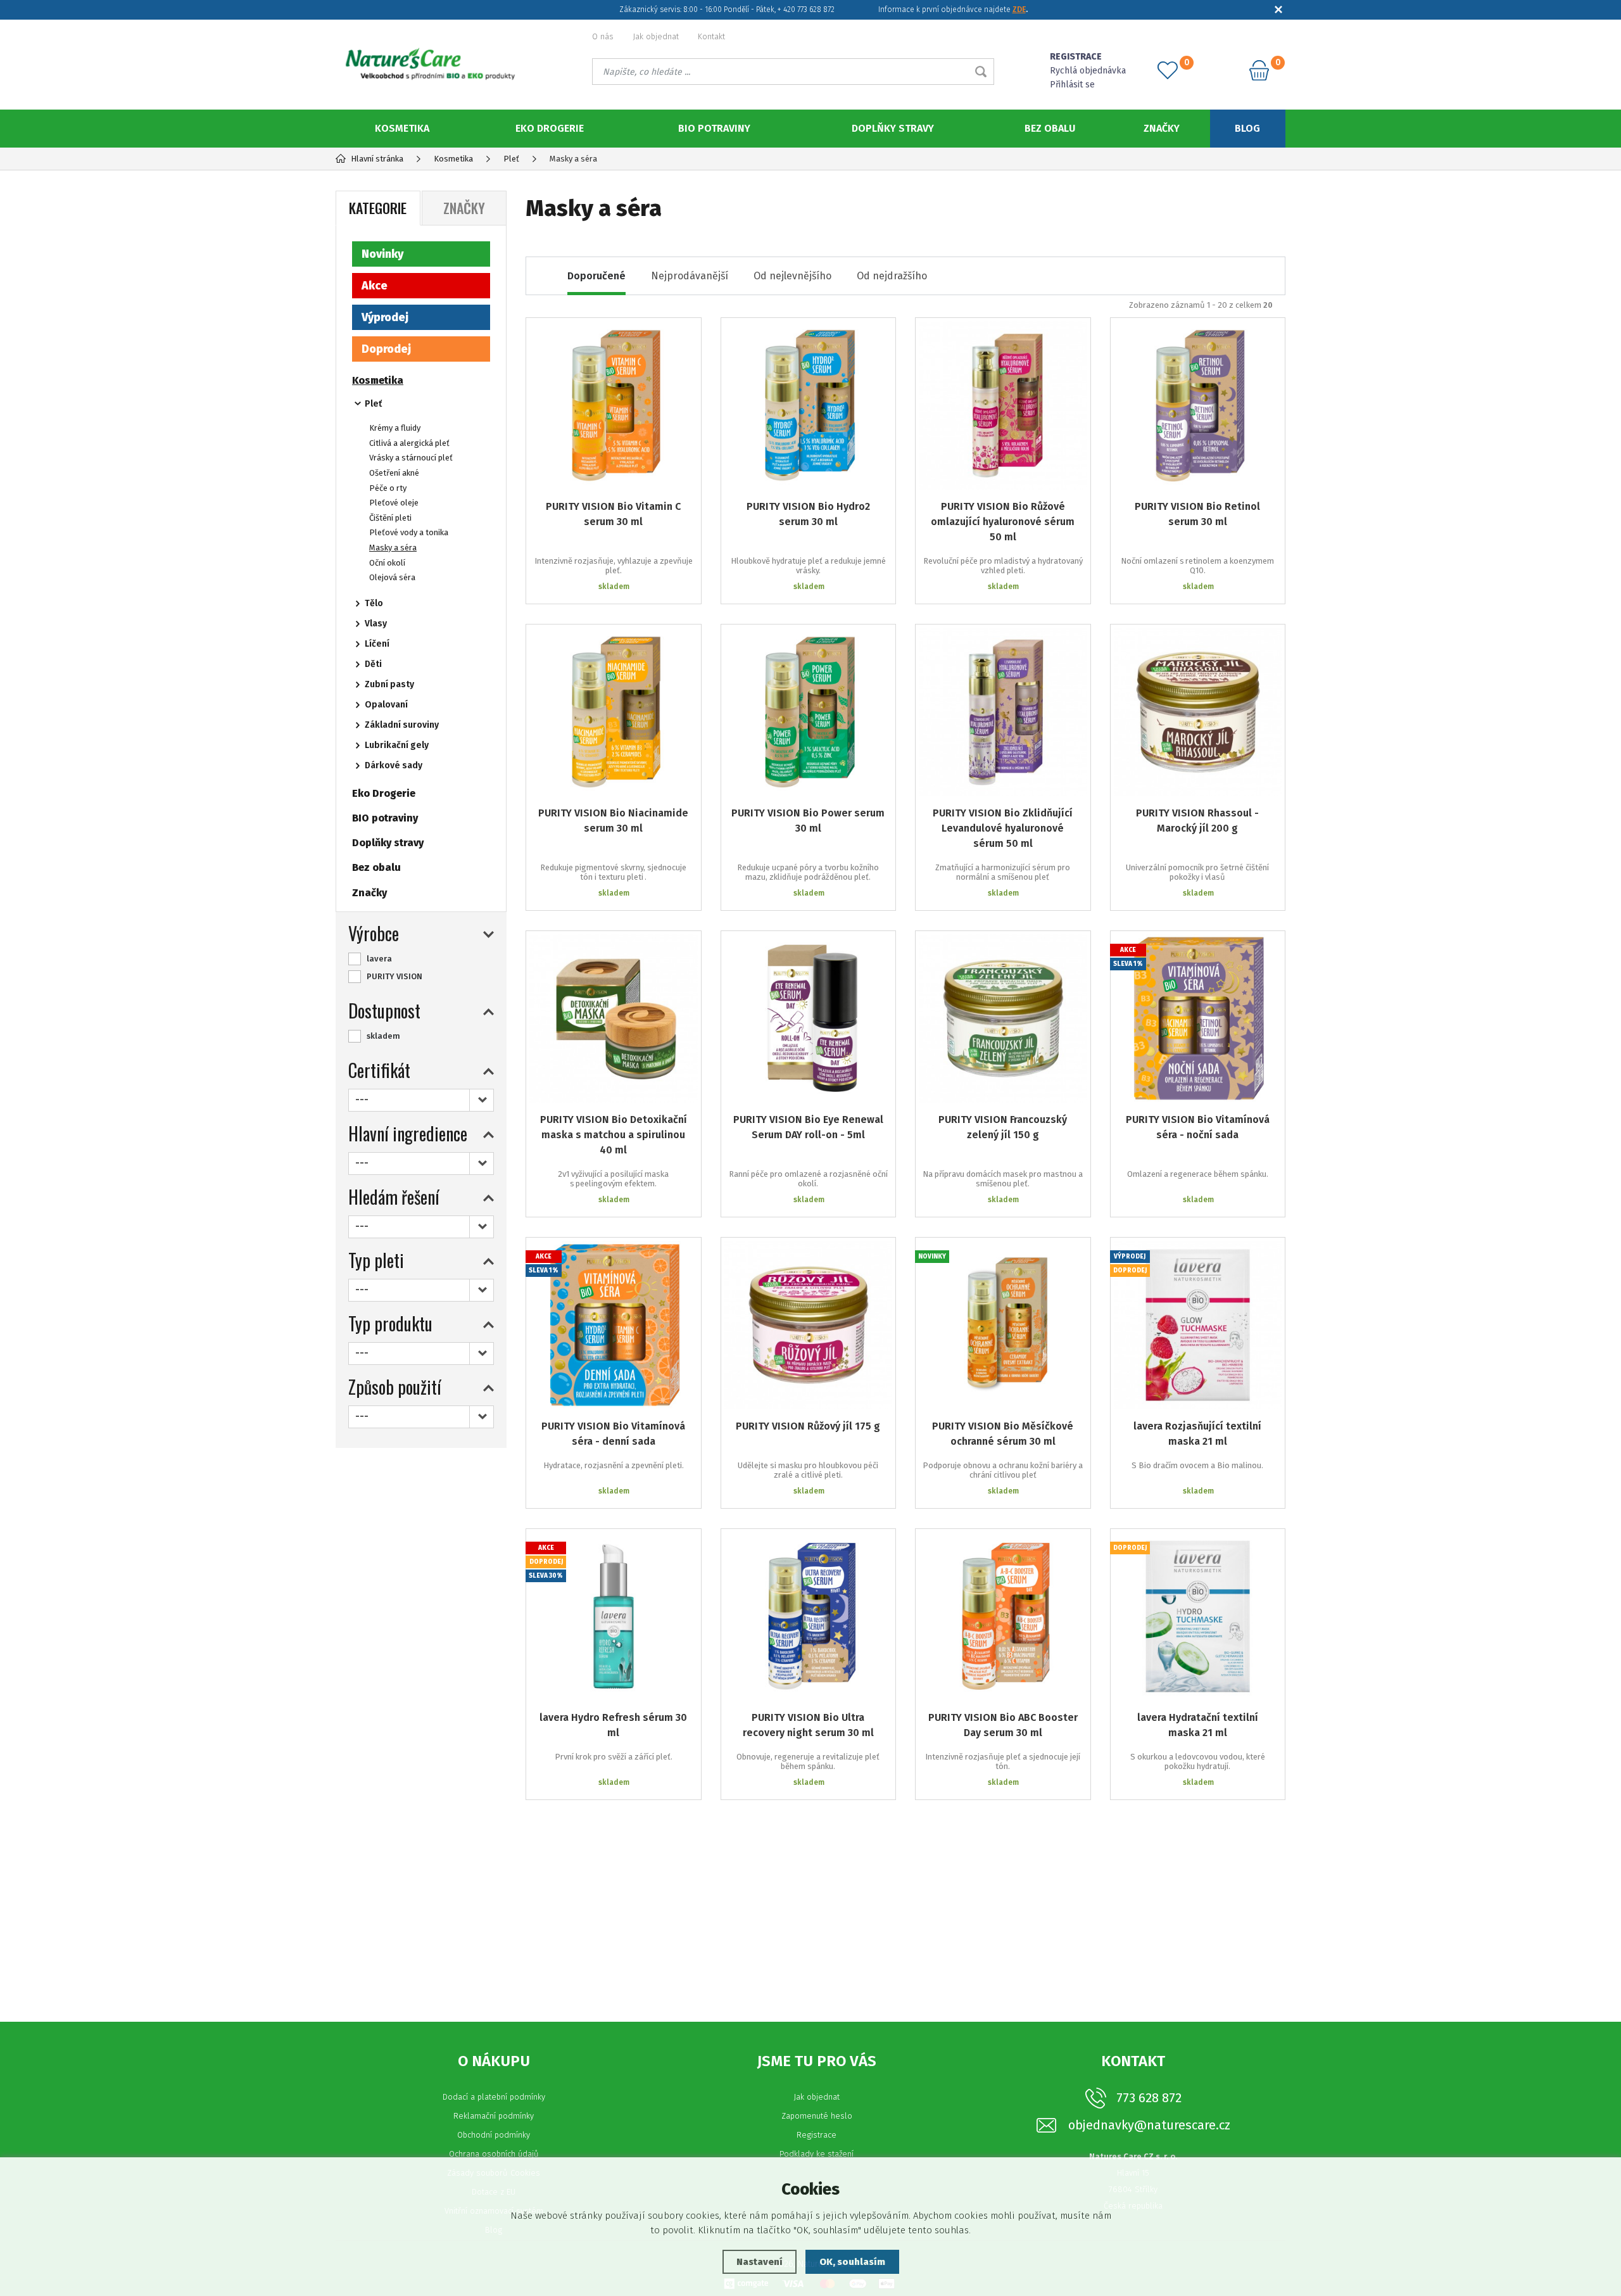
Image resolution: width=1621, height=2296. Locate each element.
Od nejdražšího (892, 276)
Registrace (817, 2135)
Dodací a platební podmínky (494, 2097)
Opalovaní (386, 705)
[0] (1168, 70)
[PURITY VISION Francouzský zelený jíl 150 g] (1003, 1018)
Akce (375, 286)
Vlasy (376, 624)
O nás (603, 36)
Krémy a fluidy (395, 428)
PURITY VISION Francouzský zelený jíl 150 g (1003, 1127)
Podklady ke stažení (817, 2154)
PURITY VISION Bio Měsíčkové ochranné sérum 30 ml (1003, 1434)
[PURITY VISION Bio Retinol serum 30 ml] (1198, 405)
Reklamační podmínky (494, 2116)
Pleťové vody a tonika (409, 532)
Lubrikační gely (397, 745)
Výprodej (385, 317)
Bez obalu (1050, 128)
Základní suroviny (402, 725)
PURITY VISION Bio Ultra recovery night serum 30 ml (808, 1725)
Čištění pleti (390, 518)
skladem (383, 1036)
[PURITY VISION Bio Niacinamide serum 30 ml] (614, 712)
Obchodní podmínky (494, 2135)
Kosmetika (402, 128)
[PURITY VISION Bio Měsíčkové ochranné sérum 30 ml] (1003, 1325)
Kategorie (378, 208)
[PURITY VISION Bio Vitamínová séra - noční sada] (1198, 1018)
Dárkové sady (394, 765)
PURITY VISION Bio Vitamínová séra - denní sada (613, 1434)
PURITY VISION (394, 976)
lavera (379, 959)
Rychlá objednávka (1088, 71)
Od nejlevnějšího (792, 276)
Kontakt (711, 36)
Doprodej (386, 349)
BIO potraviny (714, 128)
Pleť (373, 404)
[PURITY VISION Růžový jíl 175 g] (809, 1325)
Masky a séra (393, 548)
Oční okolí (387, 563)
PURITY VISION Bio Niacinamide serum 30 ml (613, 821)
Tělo (374, 603)
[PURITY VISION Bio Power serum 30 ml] (809, 712)
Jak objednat (656, 36)
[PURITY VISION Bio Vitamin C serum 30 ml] (614, 405)
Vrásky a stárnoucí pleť (411, 458)
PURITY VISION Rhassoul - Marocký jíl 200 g (1197, 821)
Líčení (377, 644)
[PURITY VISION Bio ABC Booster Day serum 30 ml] (1003, 1616)
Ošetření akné (394, 473)
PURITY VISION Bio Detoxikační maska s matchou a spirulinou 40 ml (614, 1135)
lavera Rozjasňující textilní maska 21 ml (1197, 1434)
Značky (1162, 128)
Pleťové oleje (394, 503)
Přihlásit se (1072, 85)
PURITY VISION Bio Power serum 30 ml (808, 821)
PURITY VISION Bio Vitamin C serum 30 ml (613, 514)
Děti (373, 664)
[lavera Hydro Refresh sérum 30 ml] (614, 1616)
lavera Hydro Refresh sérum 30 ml (613, 1725)
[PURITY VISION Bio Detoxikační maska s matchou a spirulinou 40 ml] (614, 1018)
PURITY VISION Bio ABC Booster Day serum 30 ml (1003, 1725)
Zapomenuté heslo (817, 2116)
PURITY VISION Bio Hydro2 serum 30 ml (808, 514)
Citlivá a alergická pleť (409, 443)
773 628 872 (1149, 2098)
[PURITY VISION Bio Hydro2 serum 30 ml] (809, 405)
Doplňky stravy (893, 128)
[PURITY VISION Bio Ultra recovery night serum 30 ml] (809, 1616)
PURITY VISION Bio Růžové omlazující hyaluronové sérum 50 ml (1003, 522)
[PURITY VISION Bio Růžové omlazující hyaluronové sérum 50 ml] (1003, 405)
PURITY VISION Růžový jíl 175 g (808, 1426)
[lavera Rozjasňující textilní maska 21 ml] (1198, 1325)
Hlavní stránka (377, 159)
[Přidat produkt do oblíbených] (683, 336)
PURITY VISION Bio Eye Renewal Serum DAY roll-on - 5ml (808, 1127)
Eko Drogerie (550, 128)
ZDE (1019, 10)
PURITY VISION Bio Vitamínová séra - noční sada (1198, 1127)
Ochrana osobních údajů (494, 2154)
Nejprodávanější (690, 276)
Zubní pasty (389, 684)
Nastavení (760, 2262)
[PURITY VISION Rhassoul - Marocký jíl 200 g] (1198, 712)
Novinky (382, 254)
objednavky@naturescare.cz (1149, 2125)
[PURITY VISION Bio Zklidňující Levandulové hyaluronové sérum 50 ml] (1003, 712)
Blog (1247, 128)
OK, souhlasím (852, 2262)
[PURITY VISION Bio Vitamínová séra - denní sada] (614, 1325)
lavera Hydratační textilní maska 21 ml (1198, 1725)
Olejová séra (392, 577)
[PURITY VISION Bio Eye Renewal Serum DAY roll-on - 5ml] (809, 1018)
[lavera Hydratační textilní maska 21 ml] (1198, 1616)
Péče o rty (388, 488)
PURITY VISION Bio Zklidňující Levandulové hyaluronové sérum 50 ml (1003, 828)
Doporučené (596, 276)
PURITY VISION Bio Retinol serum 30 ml (1197, 514)
